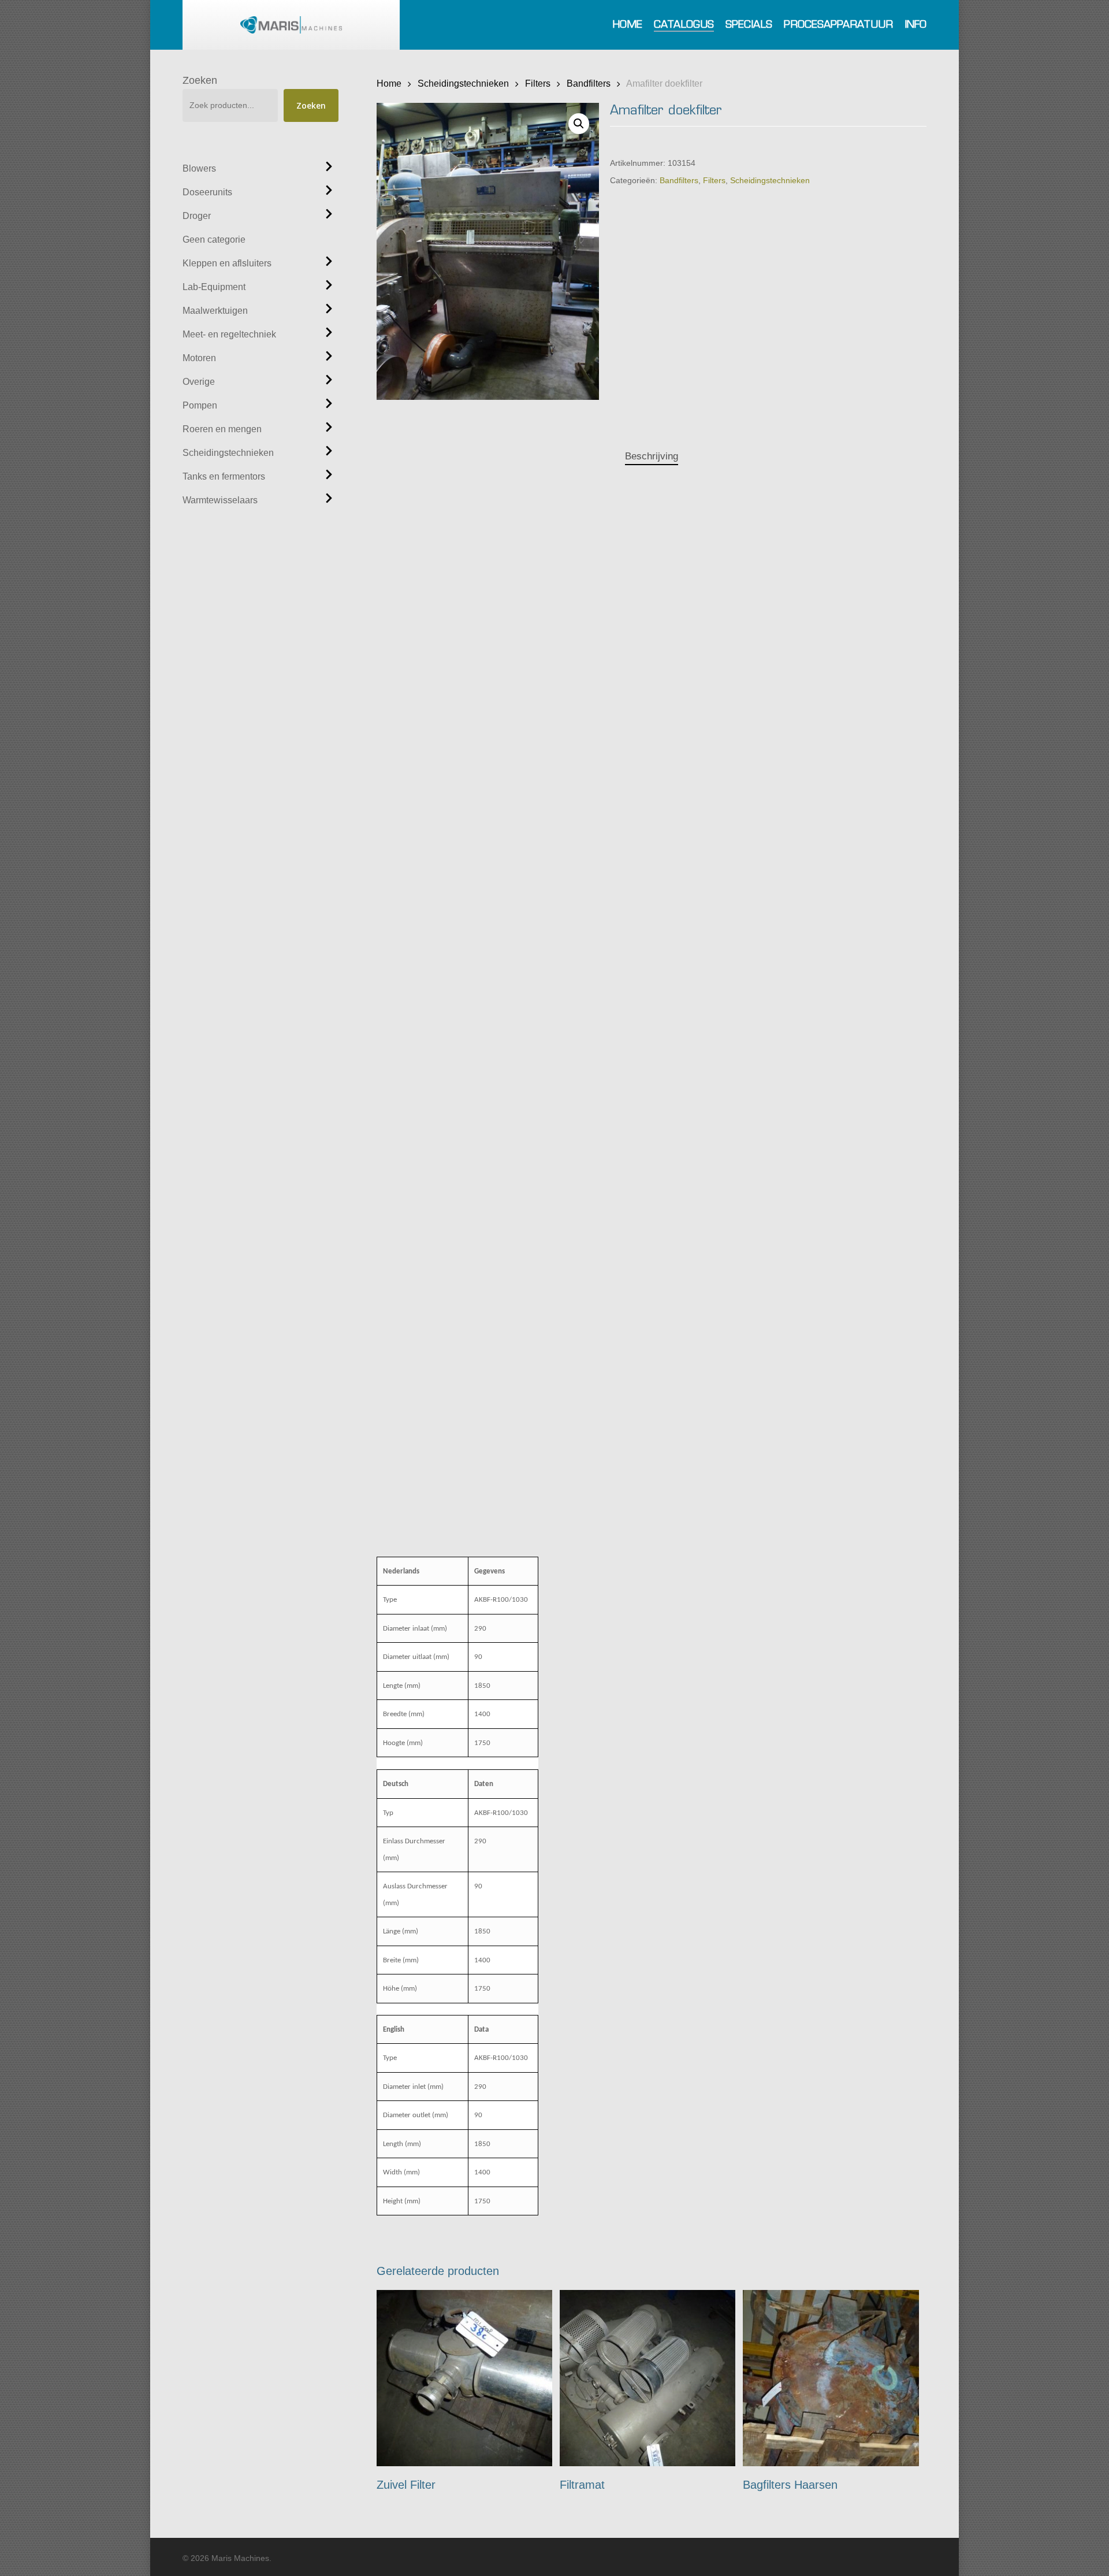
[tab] (652, 457)
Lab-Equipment (214, 287)
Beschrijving (652, 456)
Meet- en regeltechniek (229, 334)
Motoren (199, 358)
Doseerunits (207, 192)
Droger (197, 216)
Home (389, 83)
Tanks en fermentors (224, 476)
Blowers (199, 168)
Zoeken (200, 80)
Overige (199, 382)
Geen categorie (214, 240)
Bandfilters (589, 83)
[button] (579, 124)
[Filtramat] (648, 2378)
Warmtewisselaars (220, 500)
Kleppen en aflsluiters (227, 263)
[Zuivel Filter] (465, 2378)
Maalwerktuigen (215, 311)
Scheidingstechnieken (228, 453)
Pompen (200, 405)
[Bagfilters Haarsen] (831, 2378)
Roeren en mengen (222, 429)
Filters (538, 83)
